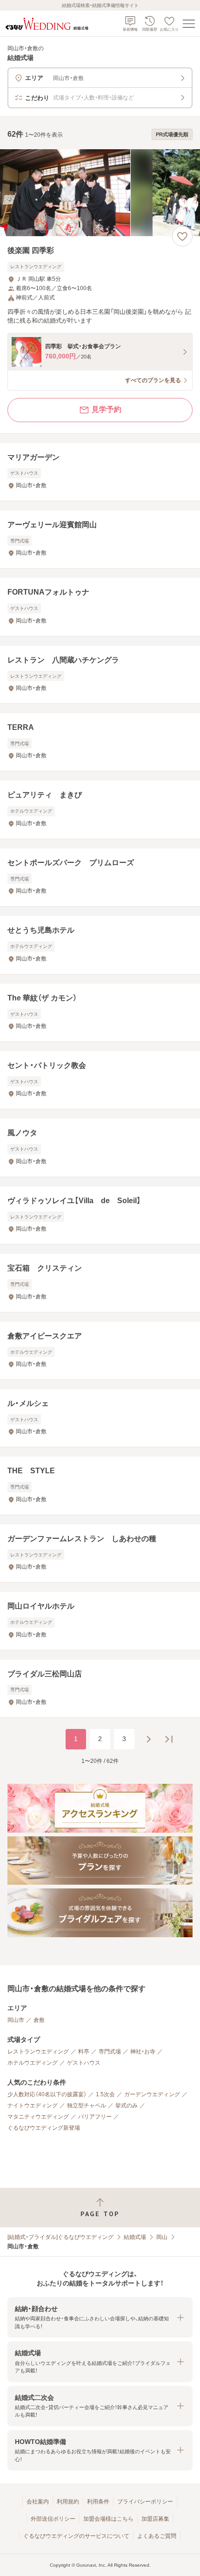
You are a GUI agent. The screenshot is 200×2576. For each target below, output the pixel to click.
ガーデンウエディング (152, 2094)
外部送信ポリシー (53, 2519)
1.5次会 (105, 2094)
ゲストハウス (84, 2063)
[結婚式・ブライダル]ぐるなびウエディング (60, 2237)
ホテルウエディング (33, 2063)
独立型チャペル (87, 2106)
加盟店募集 (155, 2519)
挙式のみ (127, 2106)
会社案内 (38, 2502)
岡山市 (16, 2020)
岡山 (162, 2237)
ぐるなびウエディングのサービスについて (76, 2536)
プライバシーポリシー (145, 2502)
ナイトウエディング (33, 2106)
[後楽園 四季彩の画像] (100, 193)
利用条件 (98, 2502)
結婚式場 (135, 2237)
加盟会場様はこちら (108, 2519)
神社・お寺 (143, 2052)
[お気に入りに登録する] (182, 236)
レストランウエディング (38, 2052)
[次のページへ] (148, 1739)
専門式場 (110, 2052)
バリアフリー (95, 2117)
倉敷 (39, 2020)
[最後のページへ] (169, 1739)
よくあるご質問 (157, 2536)
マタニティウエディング (38, 2117)
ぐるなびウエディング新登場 (44, 2128)
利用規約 (68, 2502)
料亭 (84, 2052)
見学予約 (107, 409)
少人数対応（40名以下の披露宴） (47, 2094)
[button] (100, 2317)
